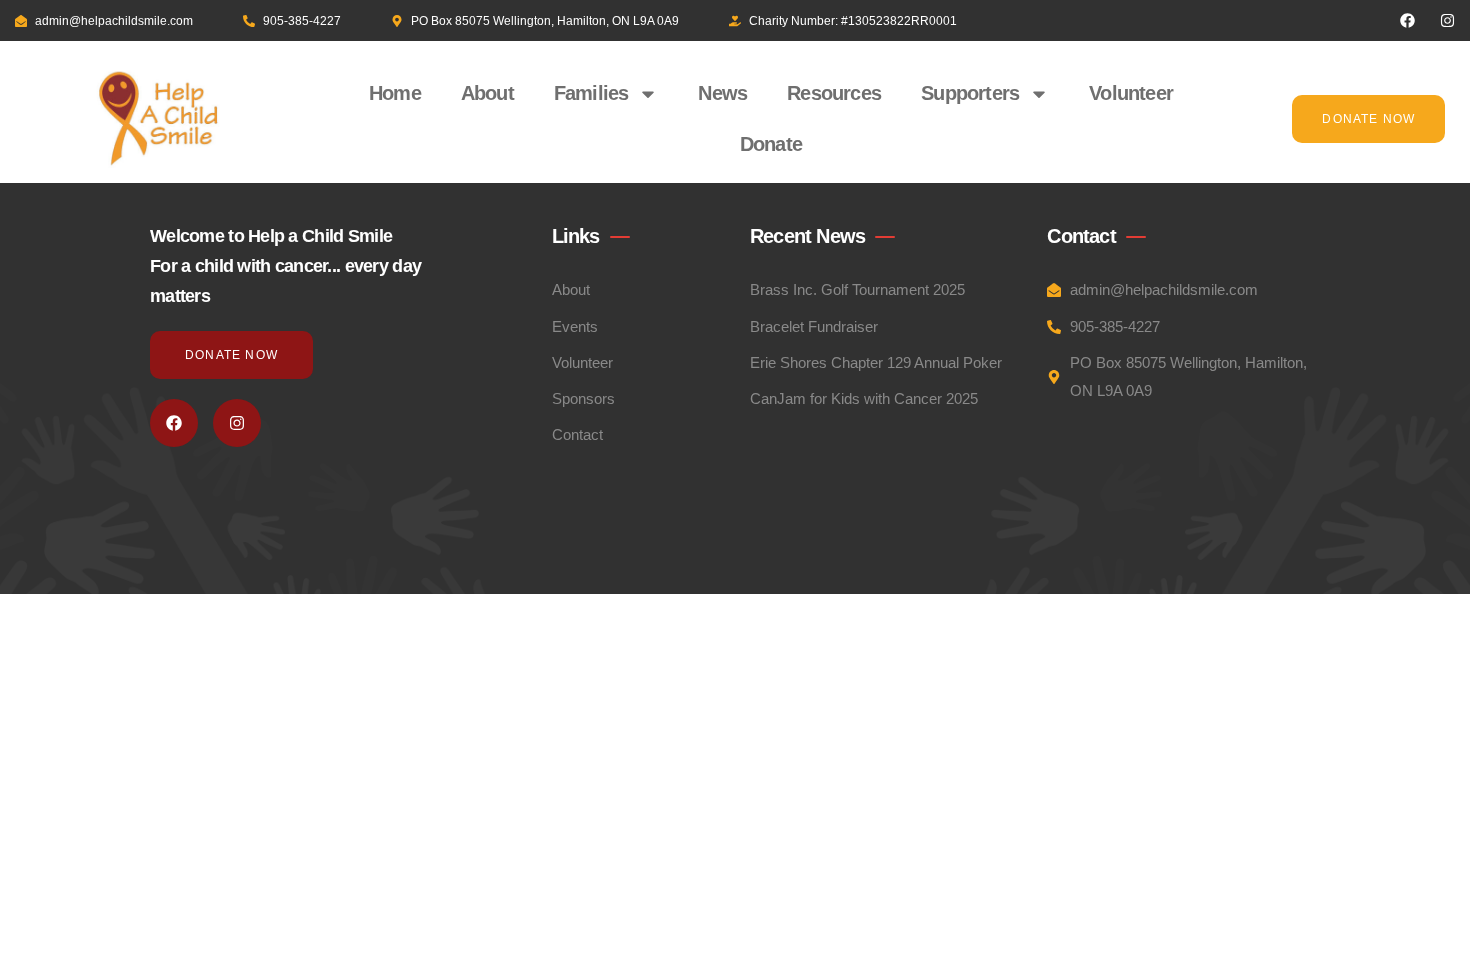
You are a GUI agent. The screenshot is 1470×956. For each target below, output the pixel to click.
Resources (834, 93)
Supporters (970, 93)
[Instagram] (1447, 20)
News (722, 93)
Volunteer (1131, 93)
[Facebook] (1407, 20)
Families (591, 93)
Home (395, 93)
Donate (771, 144)
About (487, 93)
